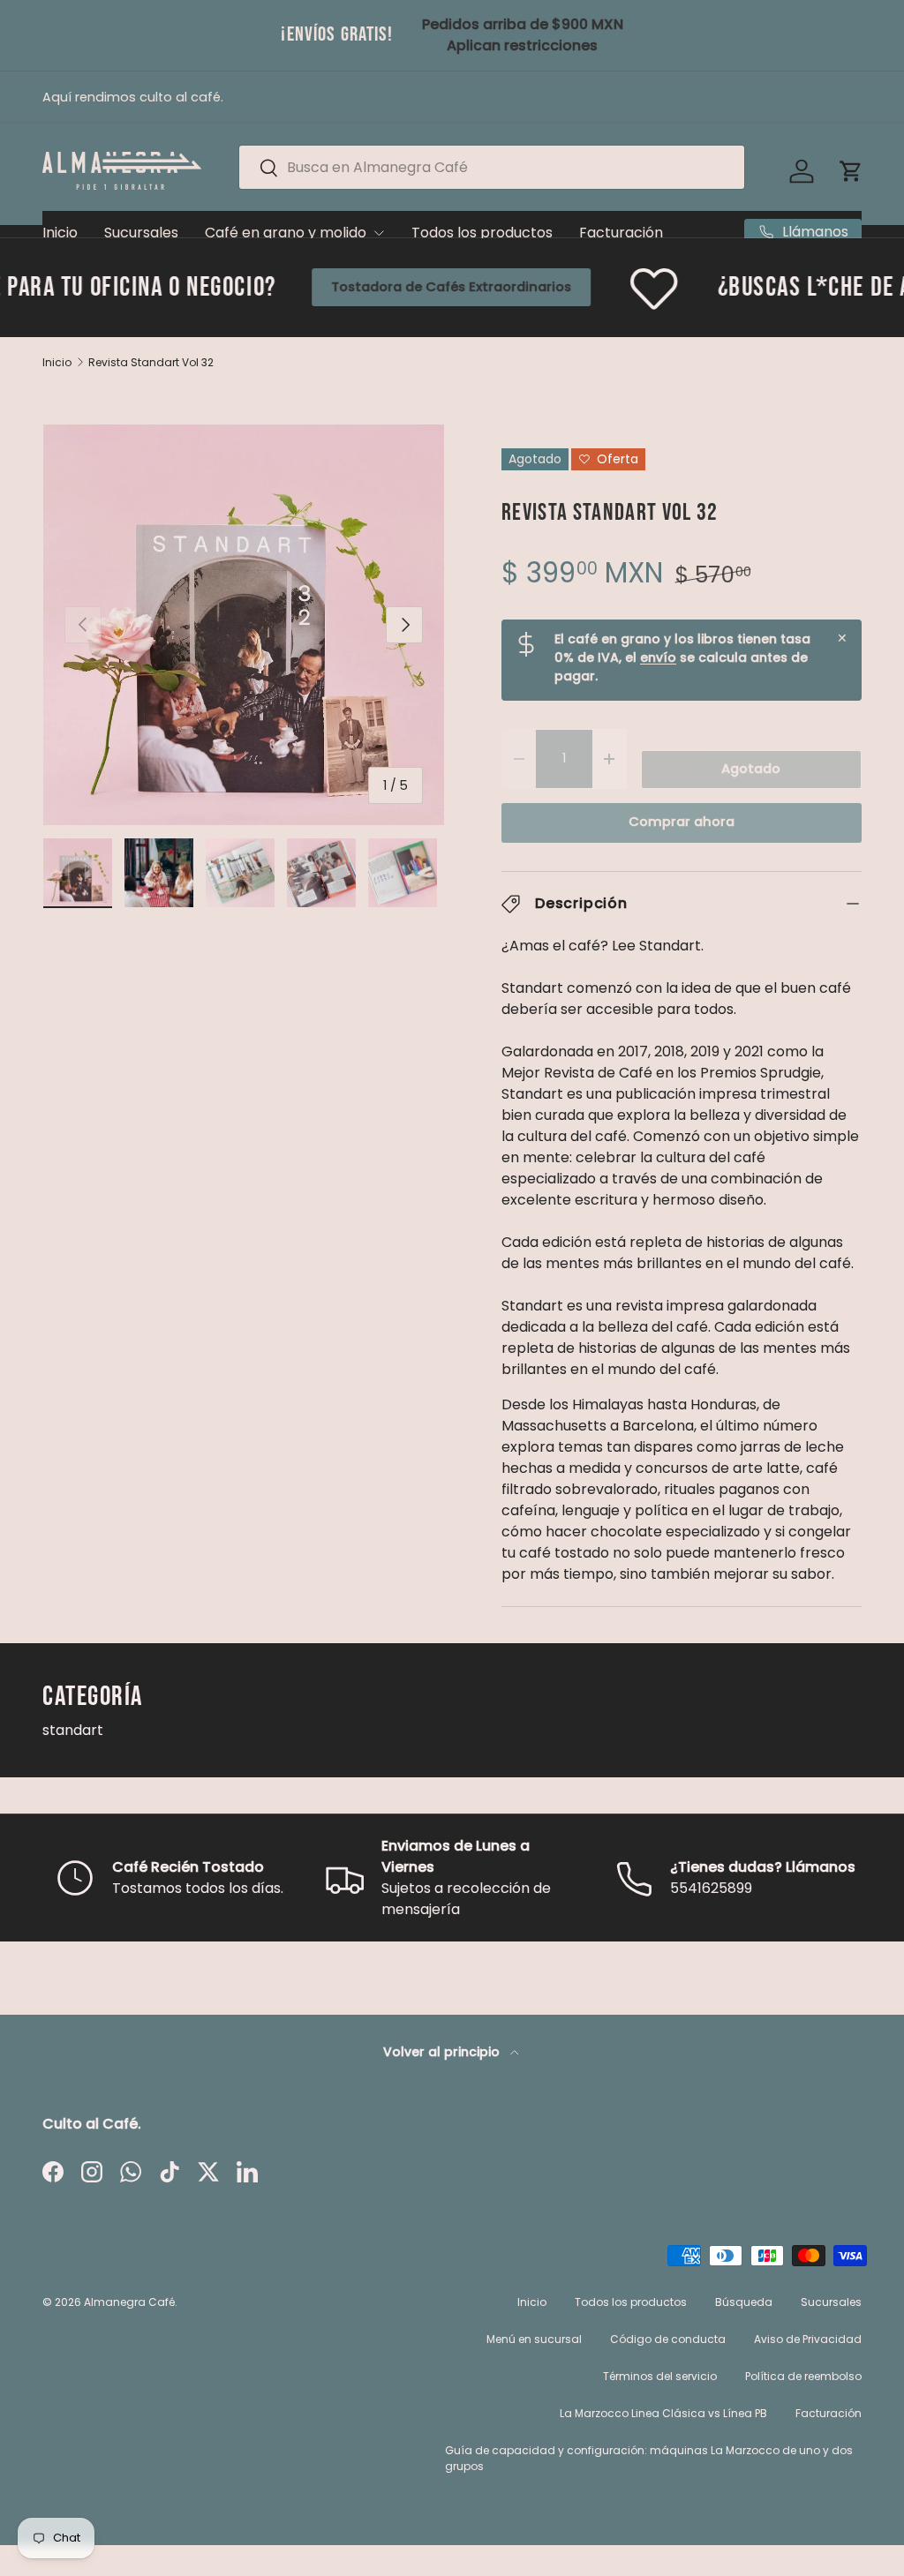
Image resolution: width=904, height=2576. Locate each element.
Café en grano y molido (286, 233)
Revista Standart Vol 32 (151, 363)
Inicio (60, 233)
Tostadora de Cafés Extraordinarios (365, 287)
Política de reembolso (803, 2376)
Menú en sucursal (534, 2339)
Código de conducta (668, 2339)
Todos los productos (482, 233)
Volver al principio (443, 2052)
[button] (851, 171)
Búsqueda (744, 2302)
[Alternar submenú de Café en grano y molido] (379, 233)
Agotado (751, 769)
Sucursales (141, 233)
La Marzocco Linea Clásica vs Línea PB (663, 2413)
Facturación (621, 233)
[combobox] (492, 167)
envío (658, 657)
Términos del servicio (660, 2376)
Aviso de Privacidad (808, 2339)
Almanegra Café (129, 2302)
